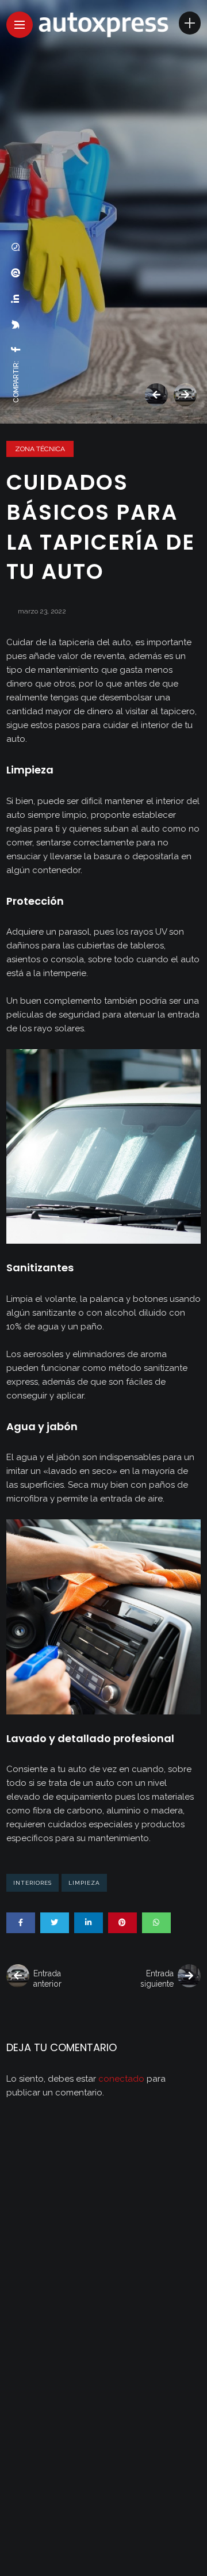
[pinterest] (16, 273)
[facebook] (16, 349)
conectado (121, 2079)
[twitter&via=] (16, 325)
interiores (32, 1883)
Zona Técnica (40, 449)
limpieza (84, 1883)
